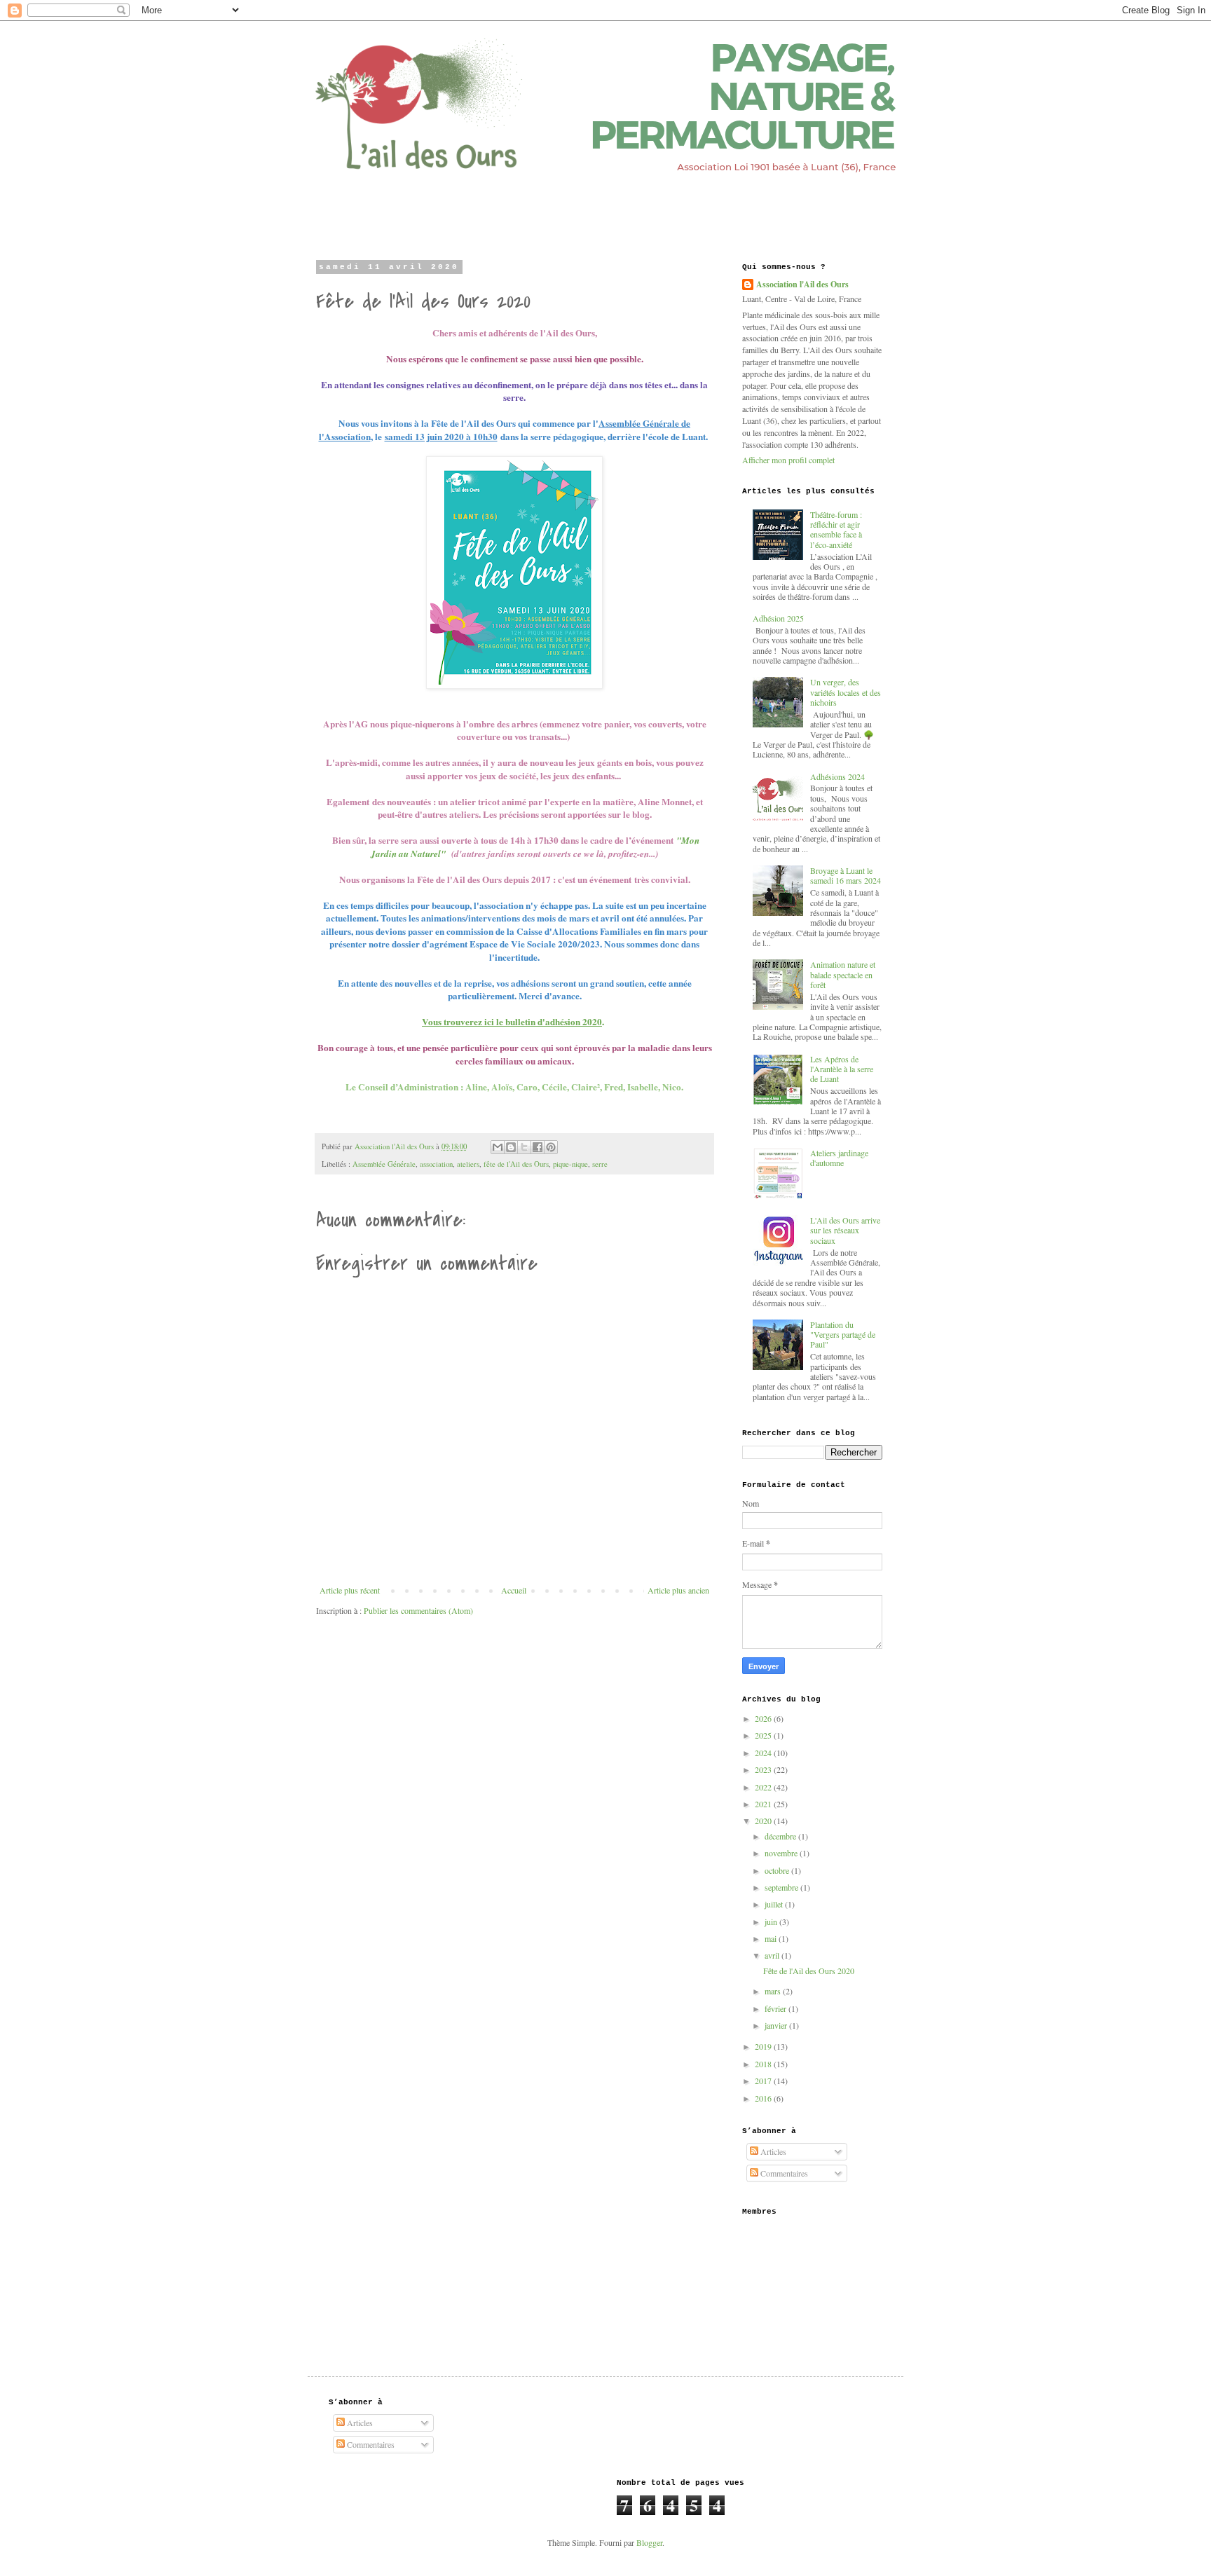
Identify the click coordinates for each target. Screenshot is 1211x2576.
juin (772, 1921)
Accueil (514, 1590)
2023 (764, 1769)
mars (774, 1991)
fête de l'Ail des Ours (516, 1164)
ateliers (468, 1164)
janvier (777, 2025)
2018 (764, 2064)
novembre (782, 1853)
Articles (772, 2151)
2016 (764, 2098)
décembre (781, 1836)
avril (773, 1955)
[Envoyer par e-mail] (498, 1147)
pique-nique (570, 1164)
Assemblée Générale (384, 1164)
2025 (764, 1735)
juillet (775, 1904)
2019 (764, 2046)
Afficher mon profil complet (788, 460)
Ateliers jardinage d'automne (839, 1158)
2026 (764, 1718)
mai (772, 1938)
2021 (764, 1804)
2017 (764, 2081)
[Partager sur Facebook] (538, 1147)
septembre (782, 1887)
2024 (764, 1753)
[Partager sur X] (524, 1147)
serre (600, 1164)
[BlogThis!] (511, 1147)
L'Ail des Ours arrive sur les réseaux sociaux (845, 1230)
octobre (778, 1870)
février (776, 2008)
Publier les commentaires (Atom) (418, 1610)
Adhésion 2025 (778, 618)
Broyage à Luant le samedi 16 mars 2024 (846, 875)
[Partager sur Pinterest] (551, 1147)
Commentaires (783, 2173)
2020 (764, 1821)
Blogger (649, 2542)
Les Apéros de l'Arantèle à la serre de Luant (842, 1069)
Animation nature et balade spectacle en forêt (843, 974)
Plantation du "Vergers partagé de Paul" (843, 1335)
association (436, 1164)
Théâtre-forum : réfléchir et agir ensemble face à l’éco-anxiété (836, 529)
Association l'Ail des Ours (802, 285)
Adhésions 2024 (837, 776)
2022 (764, 1787)
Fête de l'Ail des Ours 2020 (809, 1971)
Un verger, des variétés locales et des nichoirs (846, 692)
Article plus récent (350, 1590)
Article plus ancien (678, 1590)
